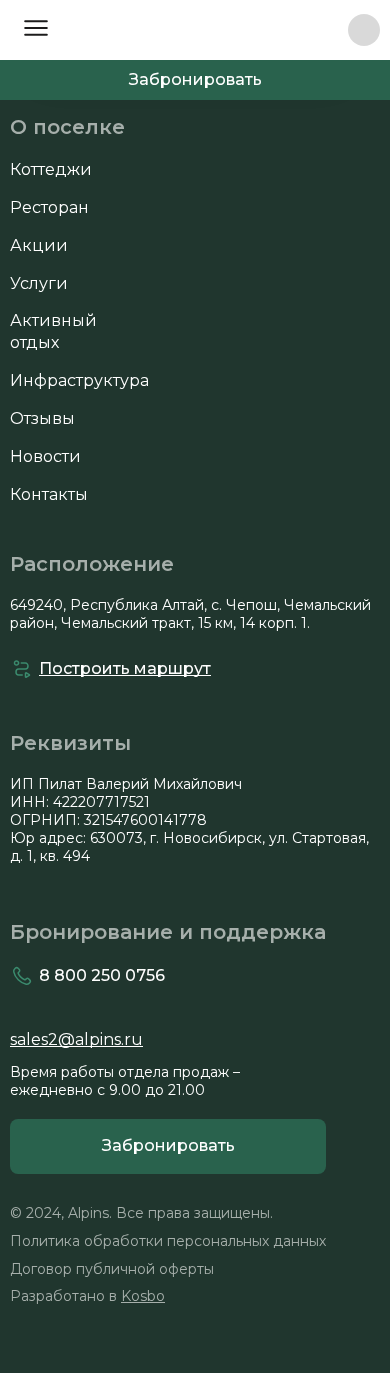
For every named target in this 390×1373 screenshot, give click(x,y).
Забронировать (195, 79)
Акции (39, 245)
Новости (45, 456)
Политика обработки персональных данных (168, 1241)
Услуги (39, 283)
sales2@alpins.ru (76, 1039)
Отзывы (42, 418)
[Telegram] (364, 30)
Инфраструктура (79, 380)
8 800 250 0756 (323, 30)
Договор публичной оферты (112, 1269)
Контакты (49, 494)
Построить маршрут (125, 668)
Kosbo (143, 1296)
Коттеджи (51, 169)
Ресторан (49, 207)
